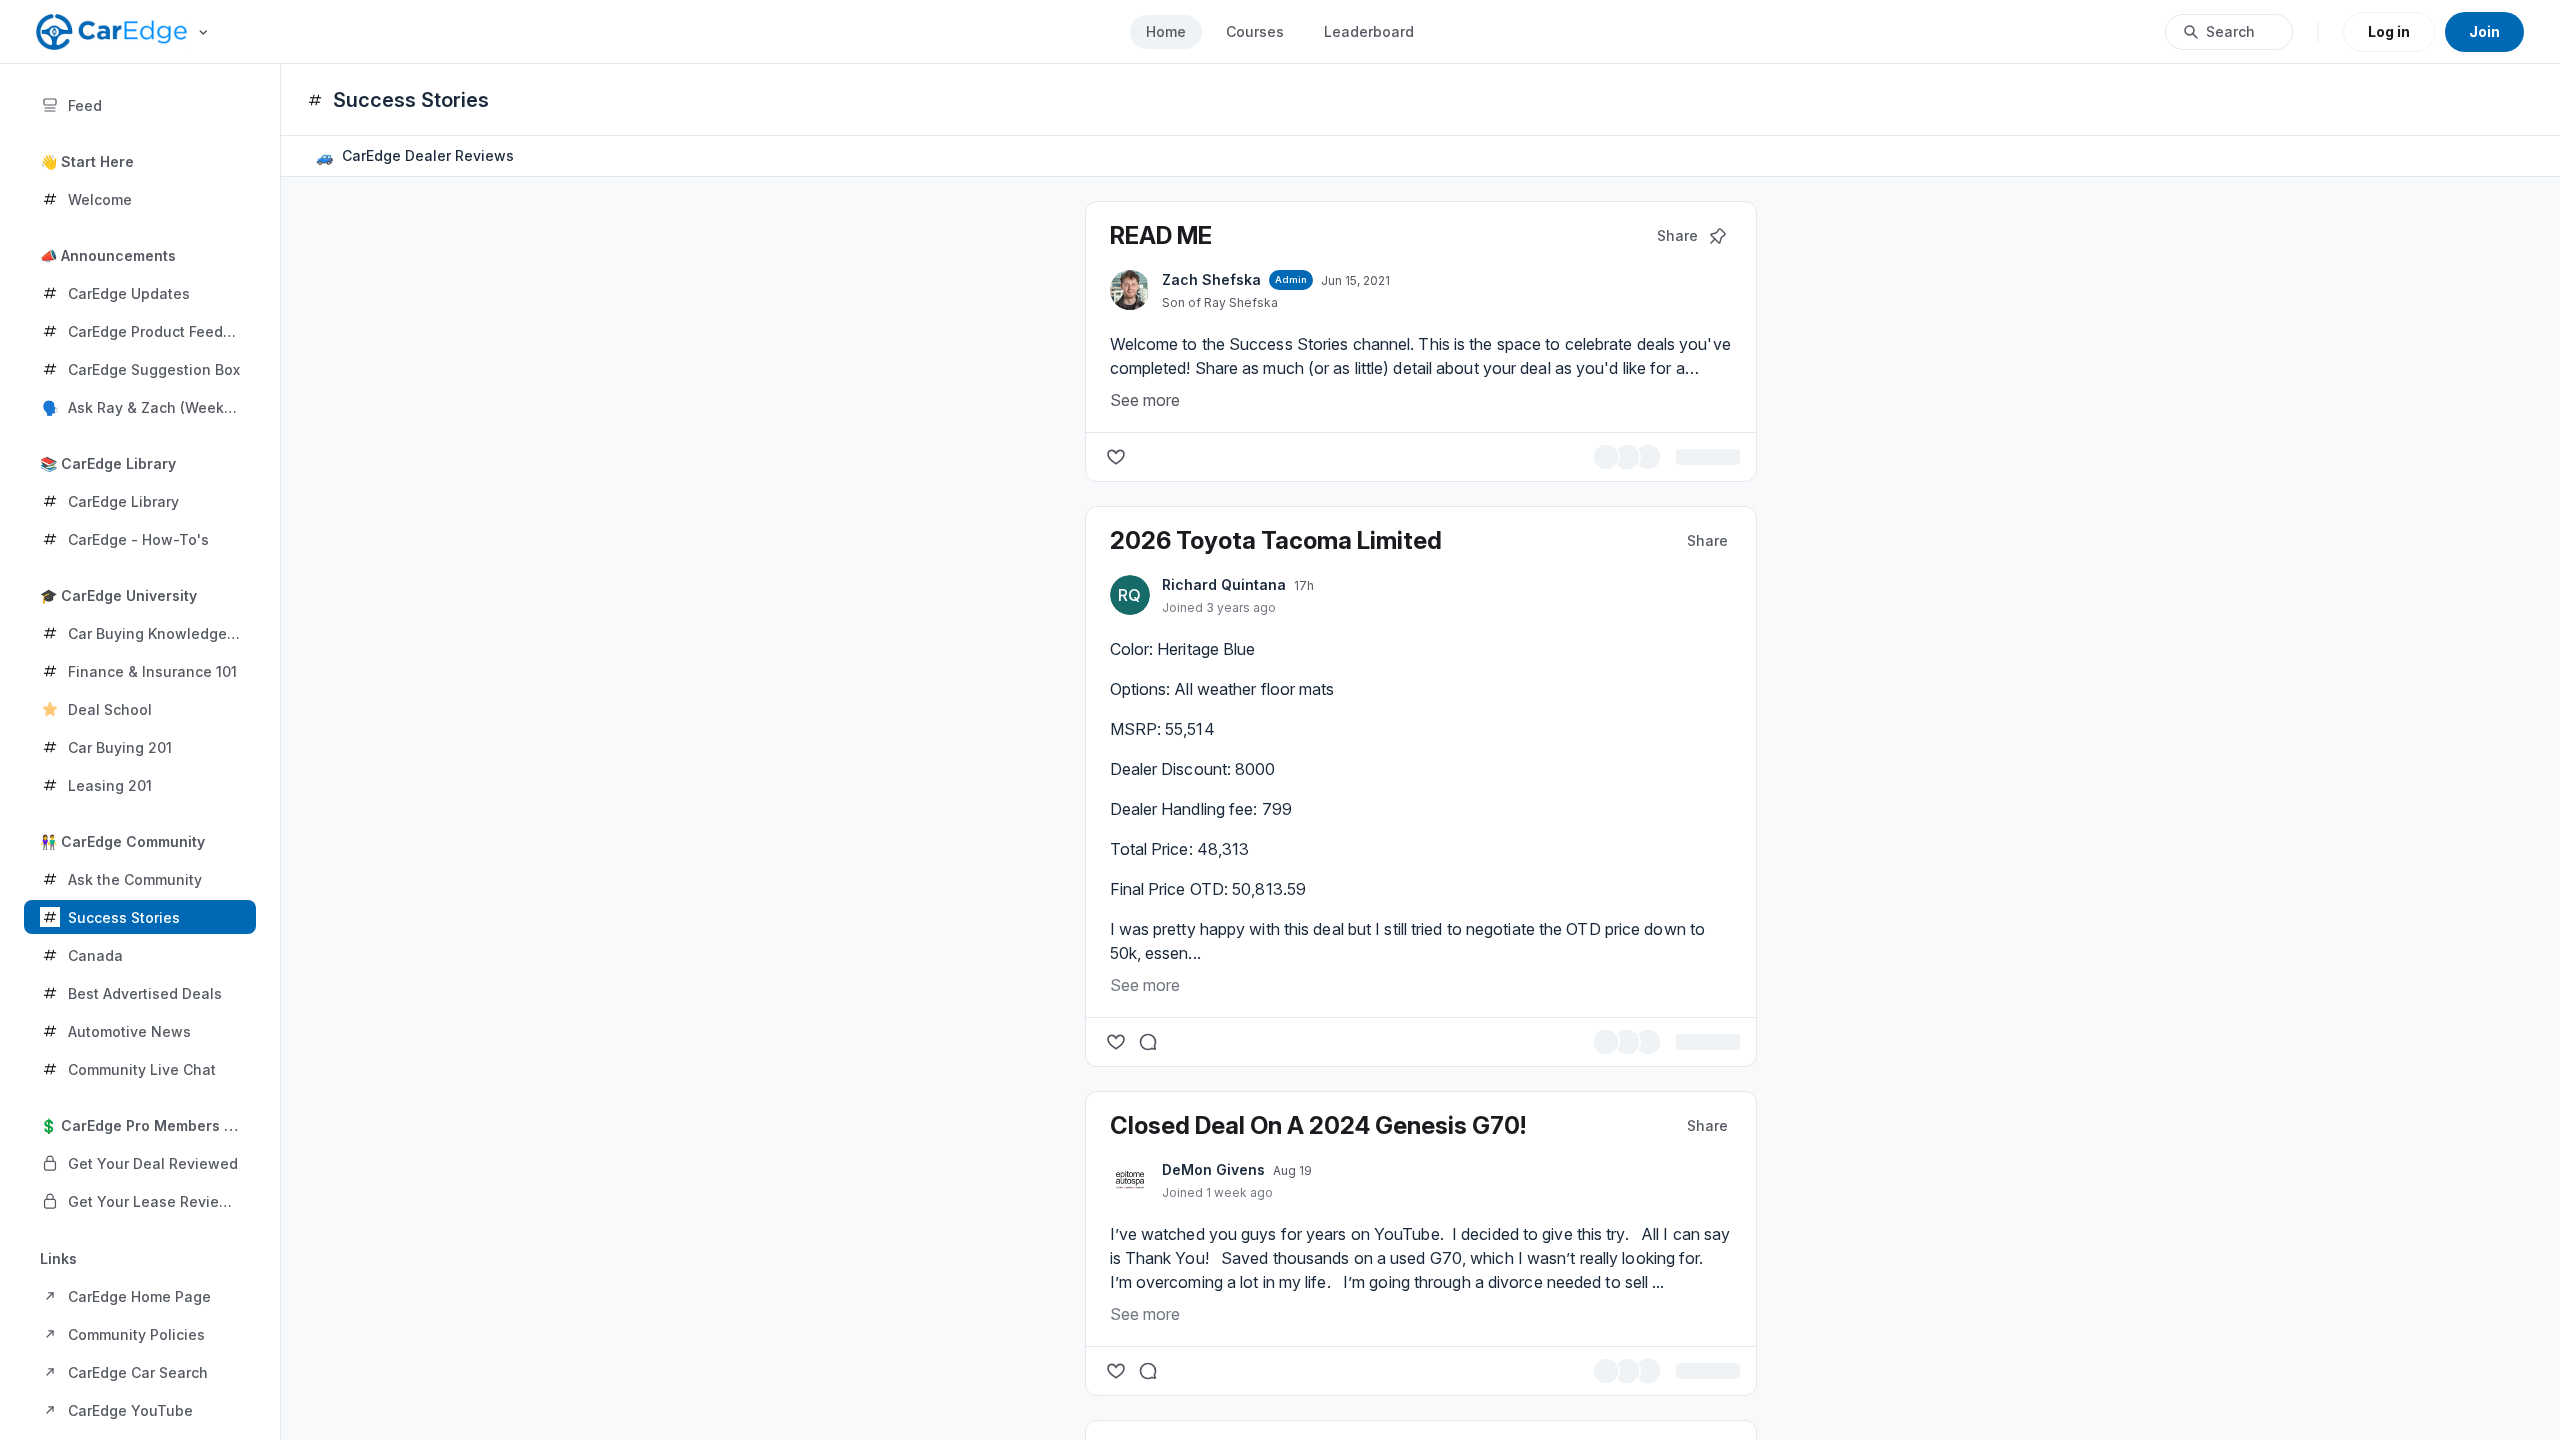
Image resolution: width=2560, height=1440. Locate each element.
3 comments (1697, 1042)
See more (1145, 400)
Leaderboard (1369, 31)
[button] (140, 199)
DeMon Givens (1213, 1169)
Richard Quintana (1224, 584)
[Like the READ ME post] (1116, 457)
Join (2484, 31)
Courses (1255, 31)
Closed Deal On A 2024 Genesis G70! (1318, 1125)
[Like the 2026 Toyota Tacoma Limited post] (1116, 1042)
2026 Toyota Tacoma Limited (1276, 540)
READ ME (1161, 235)
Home (1166, 31)
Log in (2389, 31)
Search (2230, 31)
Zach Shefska (1211, 279)
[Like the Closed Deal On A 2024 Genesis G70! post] (1116, 1371)
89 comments (1693, 457)
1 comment (1703, 1371)
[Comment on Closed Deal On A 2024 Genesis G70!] (1148, 1371)
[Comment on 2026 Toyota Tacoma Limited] (1148, 1042)
